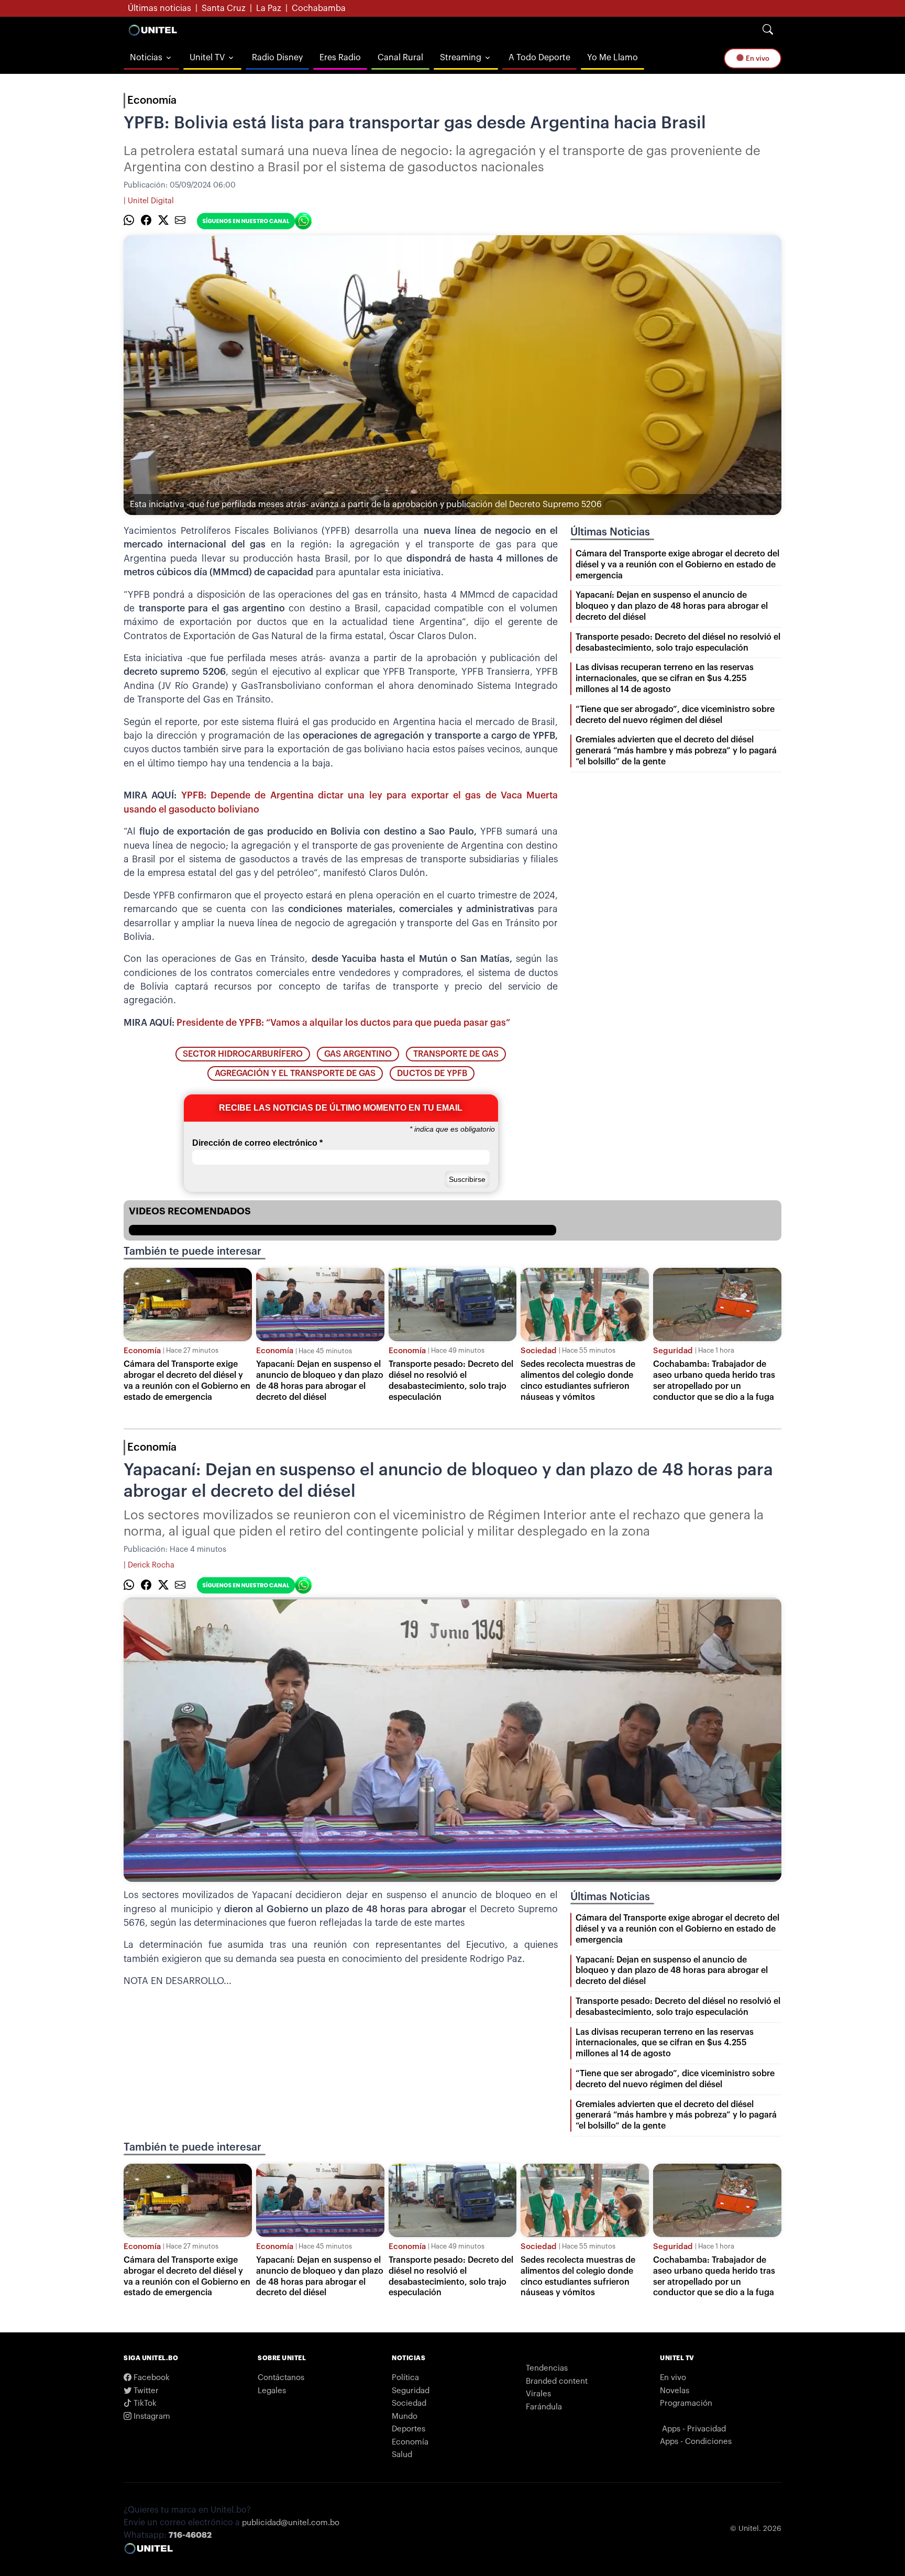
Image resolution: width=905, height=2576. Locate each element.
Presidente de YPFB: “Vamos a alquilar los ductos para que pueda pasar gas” (343, 1023)
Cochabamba (319, 8)
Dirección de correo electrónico (257, 1143)
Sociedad (539, 1351)
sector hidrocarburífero (243, 1054)
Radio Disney (277, 58)
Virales (538, 2394)
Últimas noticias (159, 8)
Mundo (405, 2416)
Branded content (557, 2381)
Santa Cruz (224, 8)
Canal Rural (400, 58)
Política (405, 2378)
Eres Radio (340, 58)
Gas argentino (358, 1054)
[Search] (768, 30)
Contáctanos (281, 2378)
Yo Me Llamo (612, 58)
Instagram (151, 2416)
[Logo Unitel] (153, 30)
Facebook (151, 2378)
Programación (686, 2403)
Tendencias (547, 2368)
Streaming (461, 58)
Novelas (675, 2391)
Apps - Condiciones (696, 2442)
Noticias (146, 58)
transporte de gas (456, 1054)
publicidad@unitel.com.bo (291, 2523)
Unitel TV (207, 58)
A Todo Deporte (539, 58)
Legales (272, 2391)
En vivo (757, 58)
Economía (152, 101)
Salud (402, 2455)
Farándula (544, 2407)
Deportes (409, 2429)
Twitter (145, 2391)
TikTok (144, 2403)
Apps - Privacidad (694, 2429)
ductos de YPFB (432, 1073)
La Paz (269, 8)
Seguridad (673, 1351)
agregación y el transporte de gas (295, 1073)
